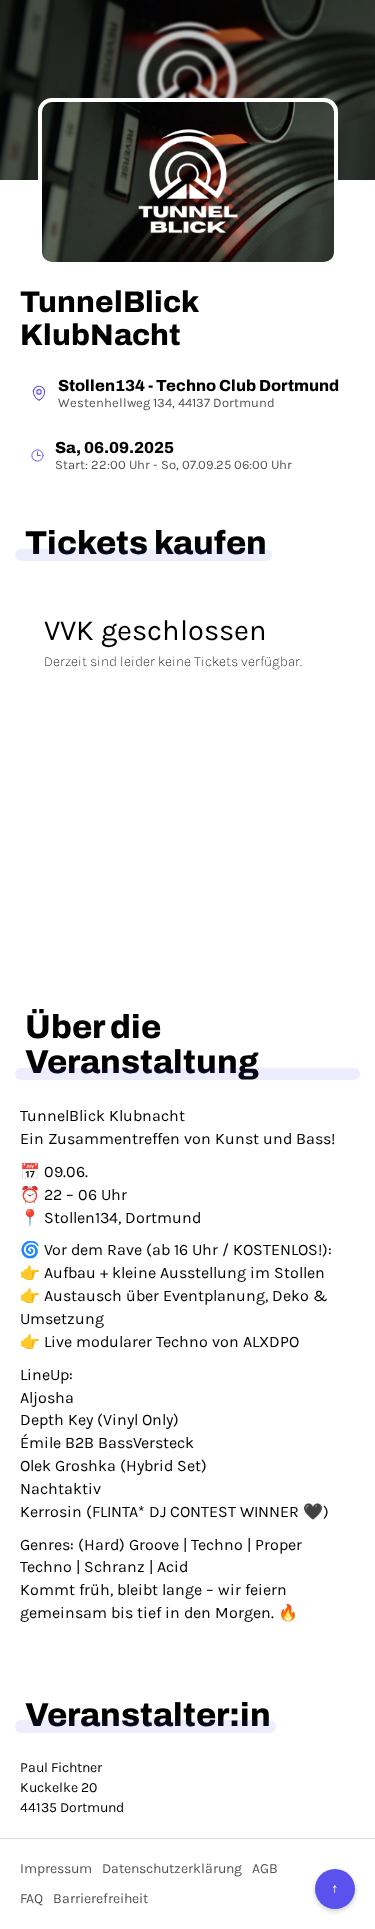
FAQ (31, 1898)
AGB (265, 1868)
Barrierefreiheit (100, 1898)
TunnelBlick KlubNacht (109, 318)
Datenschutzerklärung (172, 1868)
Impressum (56, 1868)
